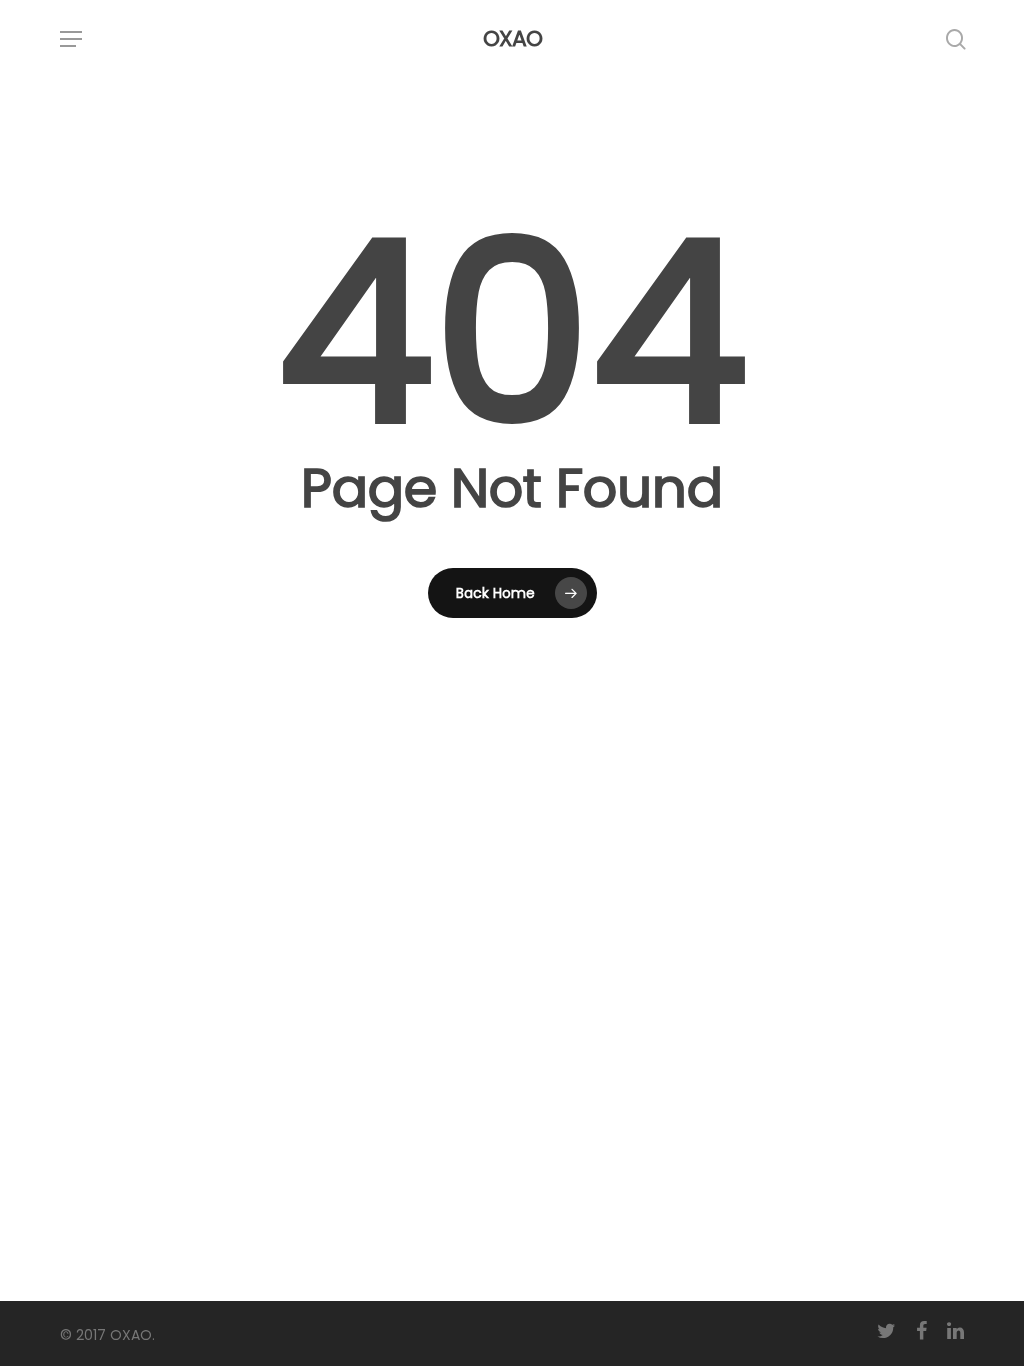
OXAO (512, 39)
